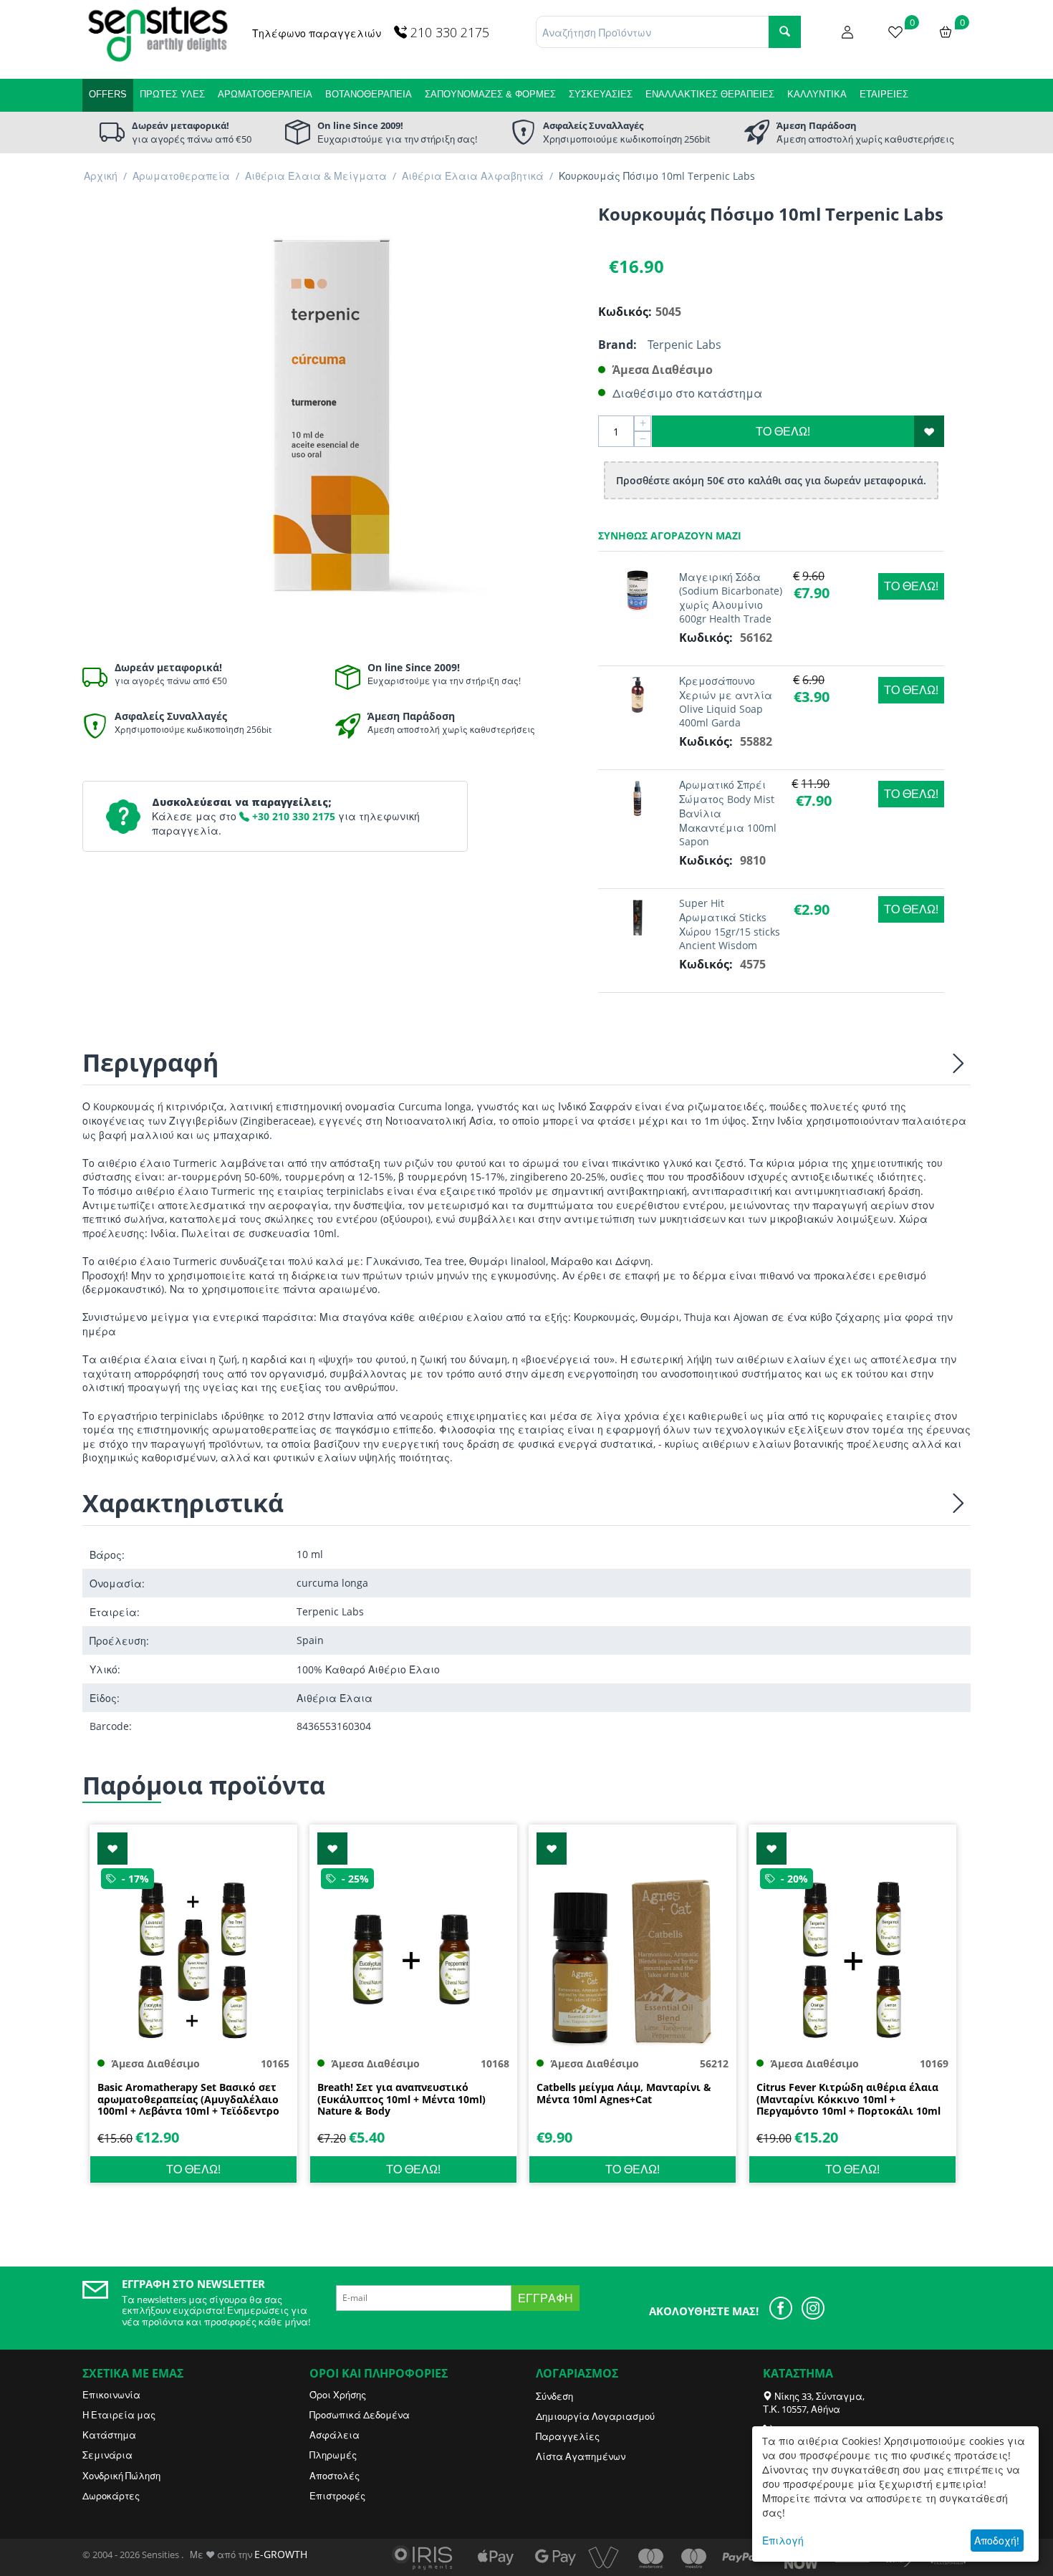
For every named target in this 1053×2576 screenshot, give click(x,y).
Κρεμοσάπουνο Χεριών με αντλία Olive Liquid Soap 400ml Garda (726, 702)
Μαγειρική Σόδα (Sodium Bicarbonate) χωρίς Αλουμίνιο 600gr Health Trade (731, 598)
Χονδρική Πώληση (121, 2476)
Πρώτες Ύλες (172, 94)
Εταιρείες (884, 94)
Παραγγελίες (568, 2436)
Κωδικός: (623, 312)
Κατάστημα (109, 2435)
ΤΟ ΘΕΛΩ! (783, 431)
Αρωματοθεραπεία (265, 94)
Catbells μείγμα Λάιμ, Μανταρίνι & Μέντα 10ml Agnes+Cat (624, 2094)
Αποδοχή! (997, 2541)
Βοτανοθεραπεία (369, 94)
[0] (895, 31)
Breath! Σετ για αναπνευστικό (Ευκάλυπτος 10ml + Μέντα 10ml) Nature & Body (402, 2100)
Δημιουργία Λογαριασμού (595, 2416)
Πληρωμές (333, 2455)
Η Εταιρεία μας (119, 2415)
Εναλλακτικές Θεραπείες (710, 94)
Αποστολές (335, 2476)
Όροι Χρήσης (338, 2395)
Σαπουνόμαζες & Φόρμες (490, 94)
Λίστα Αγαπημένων (581, 2456)
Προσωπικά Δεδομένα (360, 2415)
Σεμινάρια (107, 2455)
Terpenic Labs (684, 345)
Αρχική (101, 176)
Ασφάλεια (335, 2435)
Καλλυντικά (817, 94)
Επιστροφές (337, 2496)
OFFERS (108, 94)
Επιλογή (783, 2541)
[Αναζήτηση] (785, 32)
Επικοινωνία (111, 2395)
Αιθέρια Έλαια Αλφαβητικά (473, 176)
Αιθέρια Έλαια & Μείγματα (316, 176)
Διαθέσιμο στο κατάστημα (687, 393)
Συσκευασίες (601, 94)
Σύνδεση (554, 2396)
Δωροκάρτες (111, 2496)
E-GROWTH (281, 2554)
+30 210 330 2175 (292, 816)
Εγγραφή (545, 2298)
